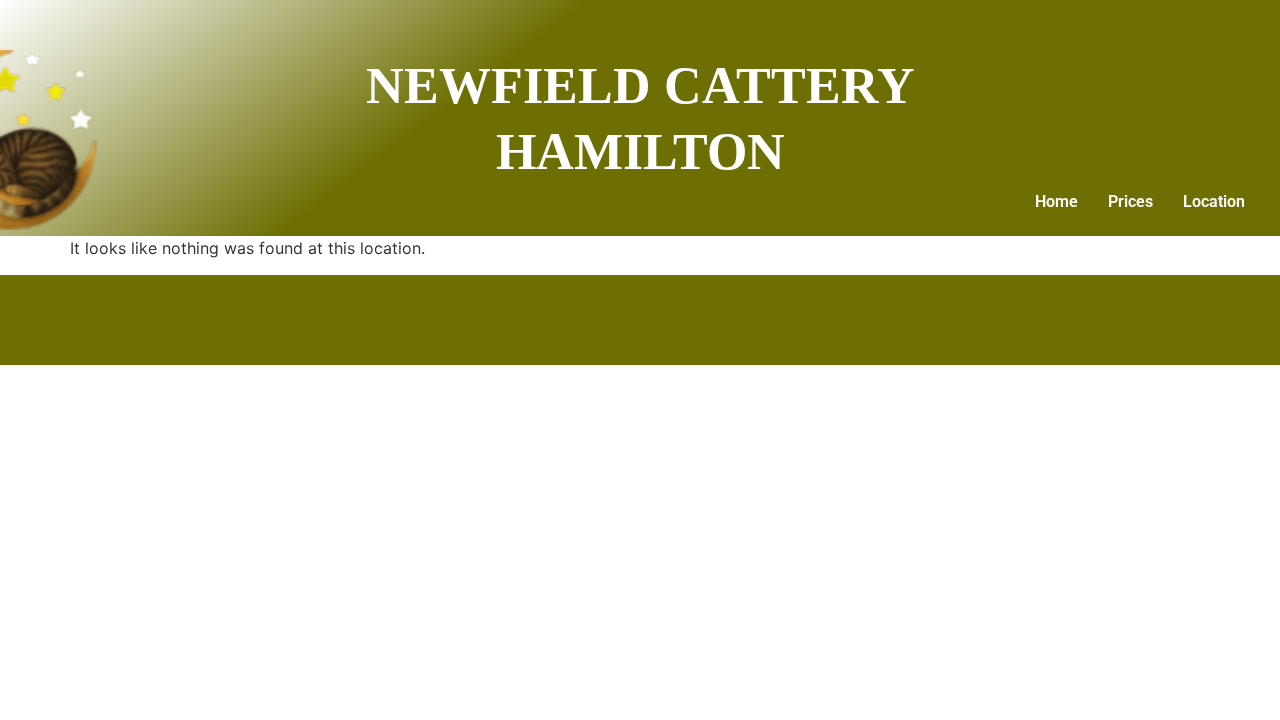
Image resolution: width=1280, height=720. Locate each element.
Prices (1130, 201)
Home (1056, 201)
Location (1214, 201)
